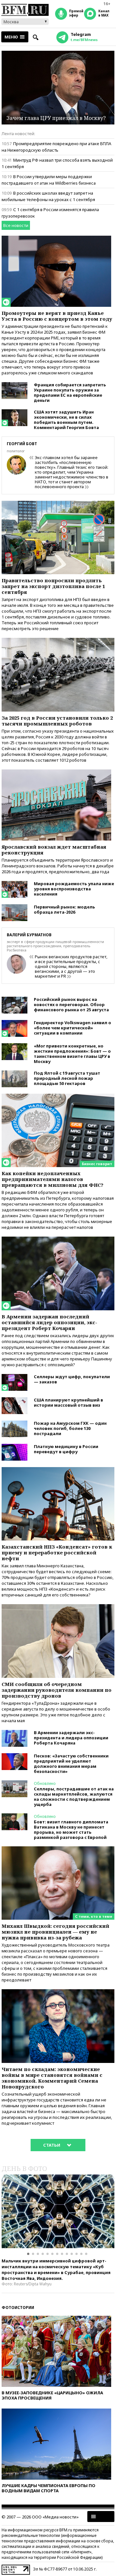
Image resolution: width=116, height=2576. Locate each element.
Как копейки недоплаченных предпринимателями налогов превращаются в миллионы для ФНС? (53, 1179)
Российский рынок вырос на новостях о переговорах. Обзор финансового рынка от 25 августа (71, 1004)
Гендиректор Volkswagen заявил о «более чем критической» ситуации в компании (72, 1028)
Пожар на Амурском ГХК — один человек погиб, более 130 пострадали (70, 1428)
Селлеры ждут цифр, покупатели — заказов (72, 1379)
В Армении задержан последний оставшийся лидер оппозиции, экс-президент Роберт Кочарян (49, 1322)
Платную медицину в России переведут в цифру (66, 1449)
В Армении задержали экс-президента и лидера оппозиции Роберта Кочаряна (71, 1738)
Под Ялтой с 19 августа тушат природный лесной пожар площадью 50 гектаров (67, 1078)
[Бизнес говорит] (58, 1097)
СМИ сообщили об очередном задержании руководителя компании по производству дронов (57, 1690)
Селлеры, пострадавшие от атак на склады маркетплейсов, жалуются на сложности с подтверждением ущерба (74, 1797)
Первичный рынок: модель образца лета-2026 (64, 909)
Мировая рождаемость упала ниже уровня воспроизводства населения (74, 889)
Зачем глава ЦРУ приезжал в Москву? (56, 118)
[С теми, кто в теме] (58, 1849)
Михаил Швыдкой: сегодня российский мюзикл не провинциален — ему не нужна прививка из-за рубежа (55, 1932)
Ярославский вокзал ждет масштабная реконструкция (54, 850)
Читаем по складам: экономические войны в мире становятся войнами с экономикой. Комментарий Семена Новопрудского (52, 2078)
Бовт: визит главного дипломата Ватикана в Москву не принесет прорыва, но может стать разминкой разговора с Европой (71, 1830)
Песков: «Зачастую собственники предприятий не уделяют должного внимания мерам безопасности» (71, 1764)
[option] (58, 2211)
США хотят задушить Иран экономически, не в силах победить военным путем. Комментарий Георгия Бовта (66, 420)
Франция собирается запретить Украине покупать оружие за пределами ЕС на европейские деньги (70, 392)
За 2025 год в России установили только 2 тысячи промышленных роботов (57, 721)
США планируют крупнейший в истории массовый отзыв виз (68, 1402)
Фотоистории (18, 2308)
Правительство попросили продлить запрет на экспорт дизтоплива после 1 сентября (53, 586)
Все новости (16, 225)
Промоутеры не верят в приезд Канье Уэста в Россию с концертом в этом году (57, 316)
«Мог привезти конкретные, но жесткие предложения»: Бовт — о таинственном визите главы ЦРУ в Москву (72, 1054)
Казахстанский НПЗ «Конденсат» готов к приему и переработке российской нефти (57, 1552)
